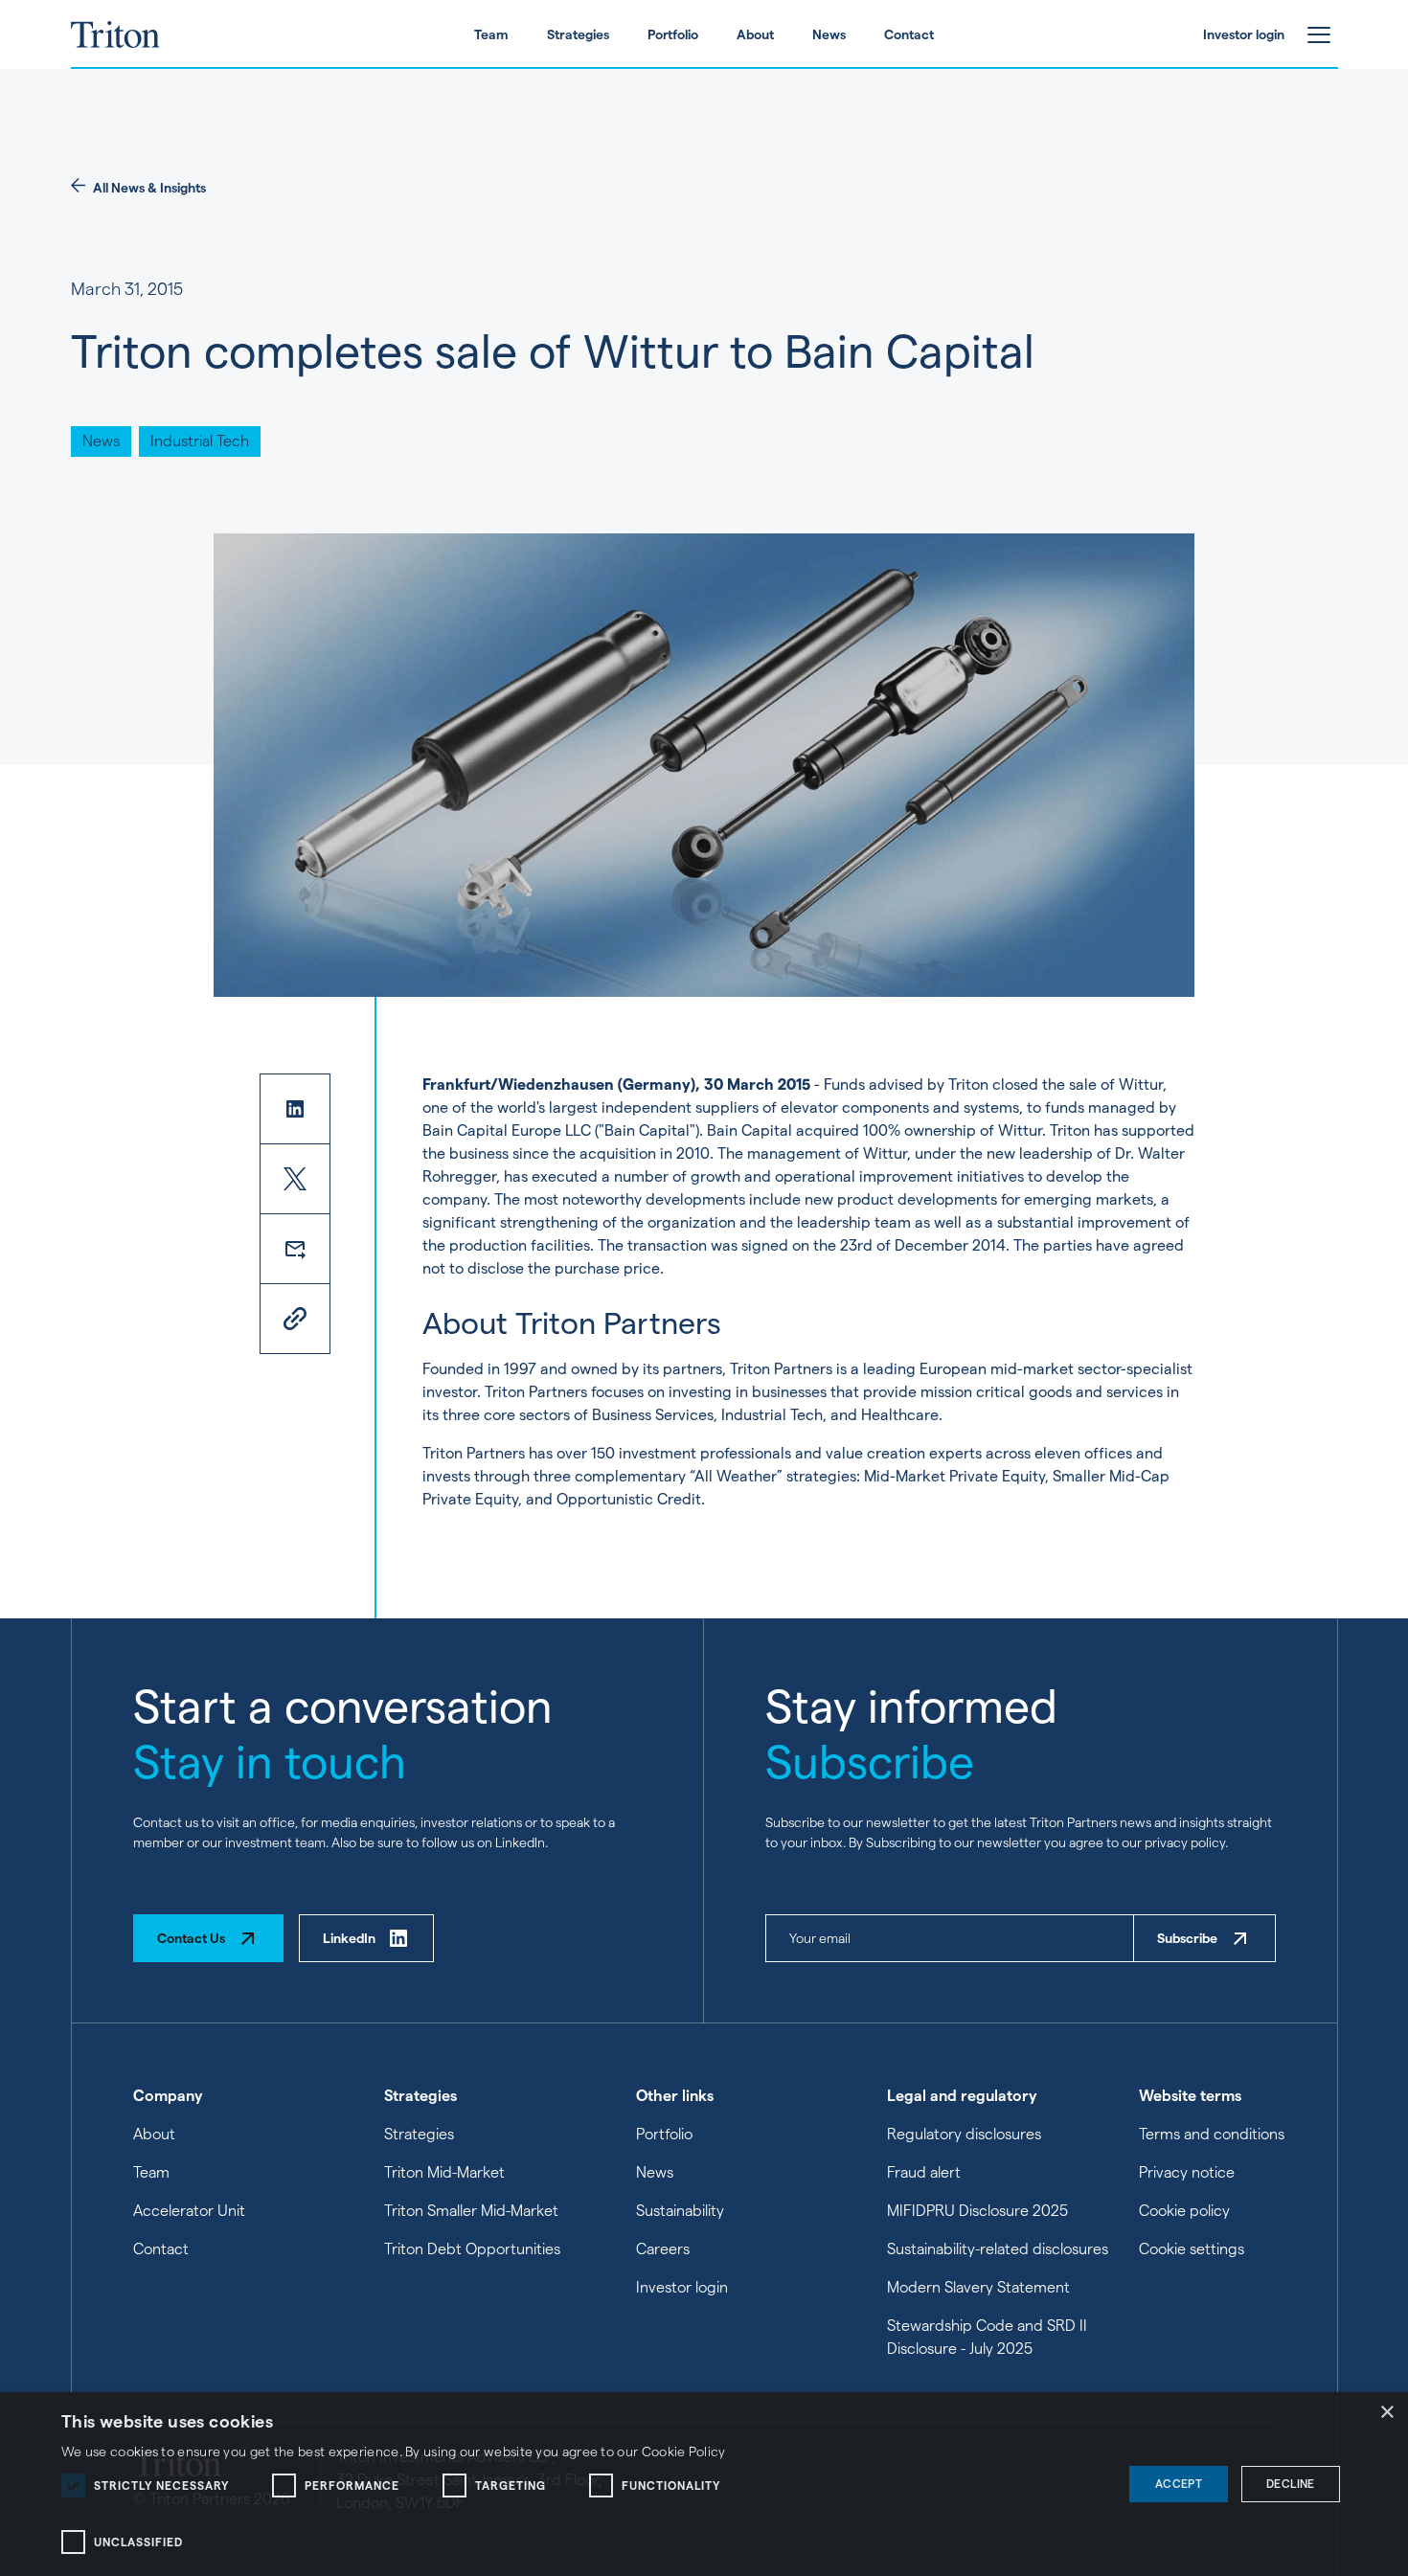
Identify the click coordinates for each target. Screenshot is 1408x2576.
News (655, 2172)
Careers (663, 2249)
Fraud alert (924, 2172)
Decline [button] (1291, 2484)
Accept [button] (1179, 2484)
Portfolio (664, 2134)
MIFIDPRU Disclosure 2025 (977, 2211)
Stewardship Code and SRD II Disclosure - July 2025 (987, 2337)
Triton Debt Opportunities (472, 2249)
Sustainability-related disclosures (998, 2249)
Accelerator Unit (189, 2211)
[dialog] (704, 2484)
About (154, 2134)
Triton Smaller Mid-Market (471, 2211)
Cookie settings (1192, 2249)
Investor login (682, 2287)
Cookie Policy (684, 2452)
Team (151, 2172)
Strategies (419, 2134)
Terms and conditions (1212, 2134)
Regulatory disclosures (964, 2134)
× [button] (1386, 2413)
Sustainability (680, 2211)
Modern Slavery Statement (978, 2287)
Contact (161, 2249)
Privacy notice (1187, 2172)
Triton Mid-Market (444, 2172)
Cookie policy (1184, 2211)
